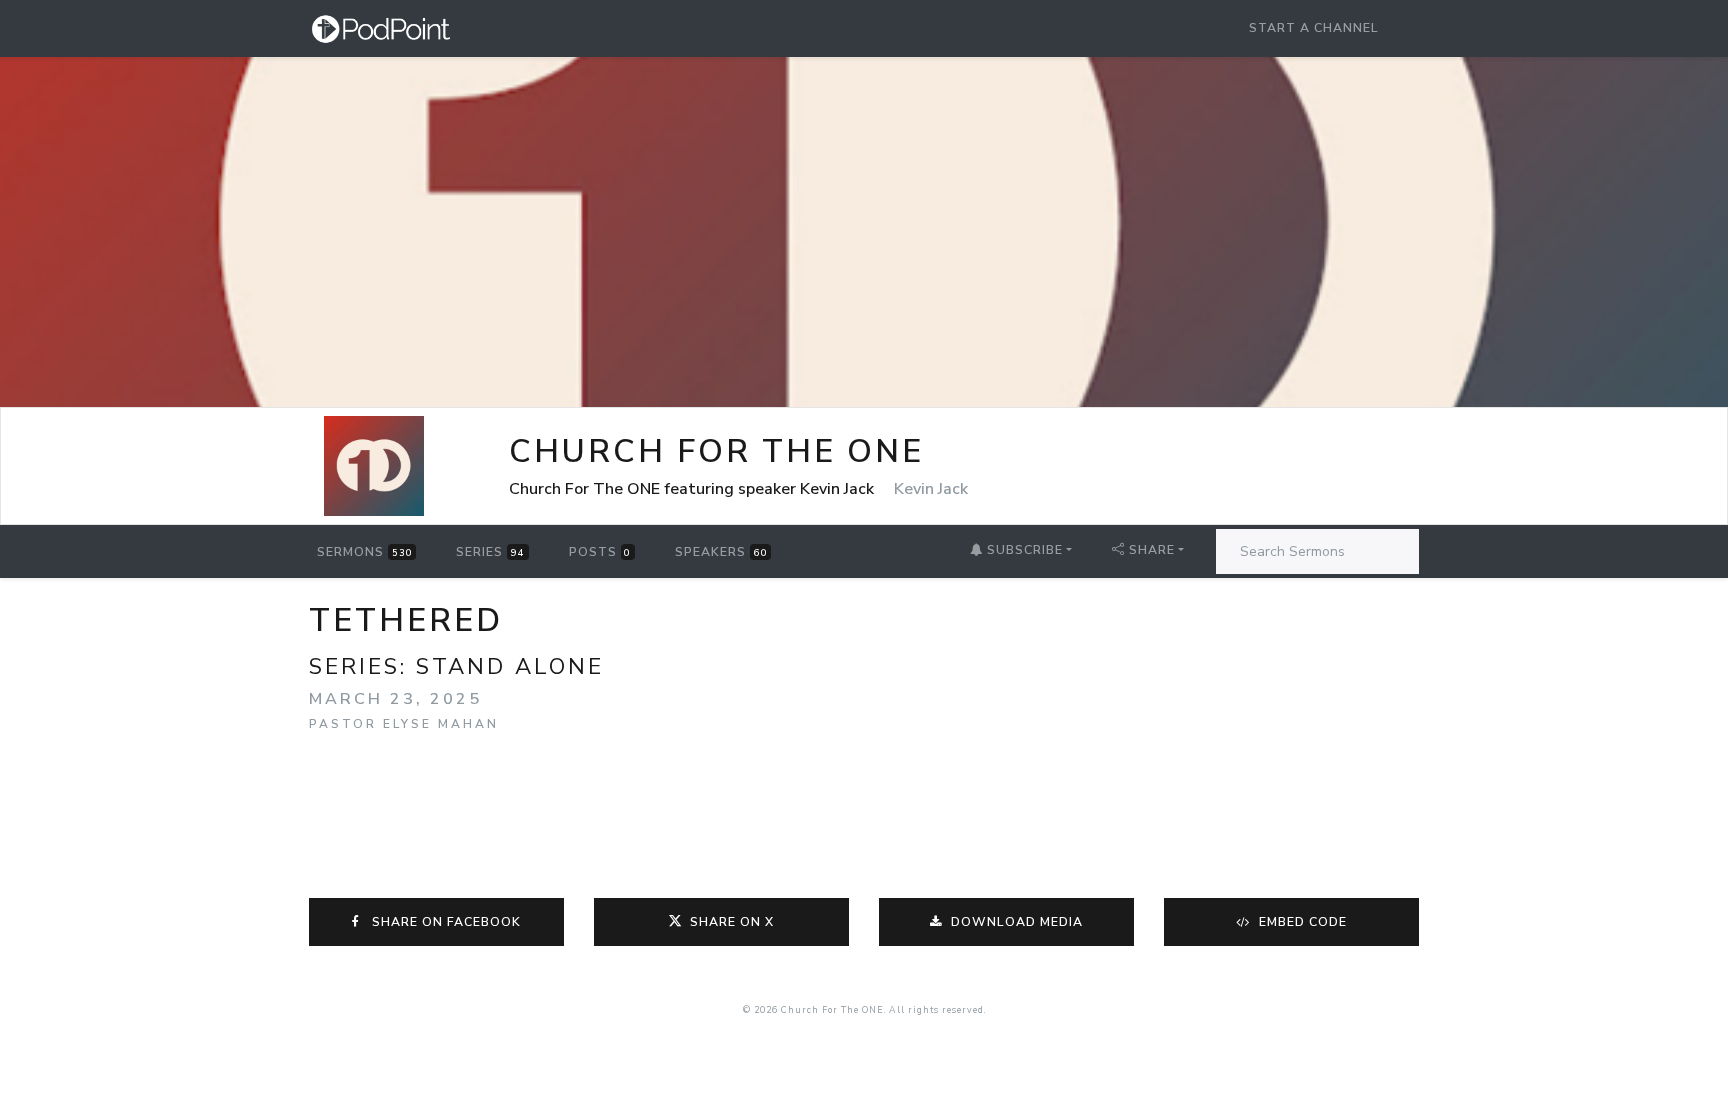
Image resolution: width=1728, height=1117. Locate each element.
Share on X (732, 922)
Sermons (365, 552)
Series (490, 552)
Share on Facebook (442, 922)
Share (1152, 550)
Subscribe (1023, 550)
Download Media (1015, 922)
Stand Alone (510, 666)
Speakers (721, 552)
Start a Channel (1314, 28)
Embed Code (1301, 922)
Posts (600, 552)
